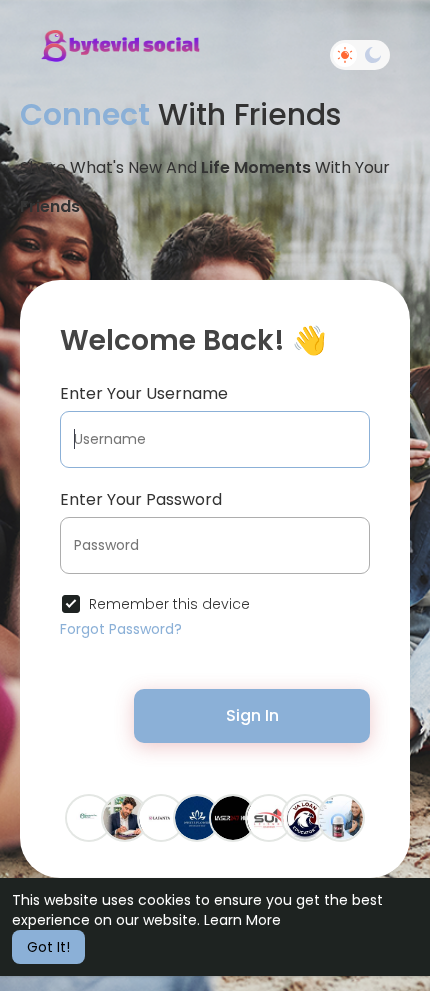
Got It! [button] (48, 947)
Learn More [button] (242, 920)
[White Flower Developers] (197, 817)
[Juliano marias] (341, 817)
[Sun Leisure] (269, 817)
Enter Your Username (144, 393)
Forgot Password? (121, 629)
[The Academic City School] (89, 817)
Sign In (252, 715)
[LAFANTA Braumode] (161, 817)
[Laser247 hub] (233, 817)
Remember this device (169, 604)
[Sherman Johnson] (125, 817)
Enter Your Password (141, 499)
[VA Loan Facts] (305, 817)
